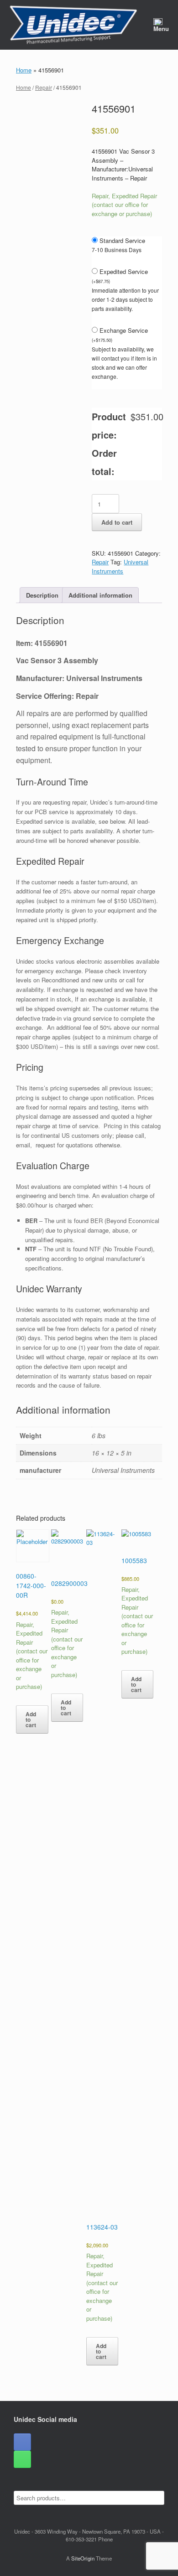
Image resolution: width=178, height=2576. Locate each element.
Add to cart (117, 522)
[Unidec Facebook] (22, 2442)
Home (24, 70)
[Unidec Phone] (22, 2459)
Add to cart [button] (31, 1719)
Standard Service (122, 240)
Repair (44, 87)
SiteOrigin (83, 2558)
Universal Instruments (120, 566)
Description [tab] (42, 595)
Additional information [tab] (100, 595)
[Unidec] (73, 25)
